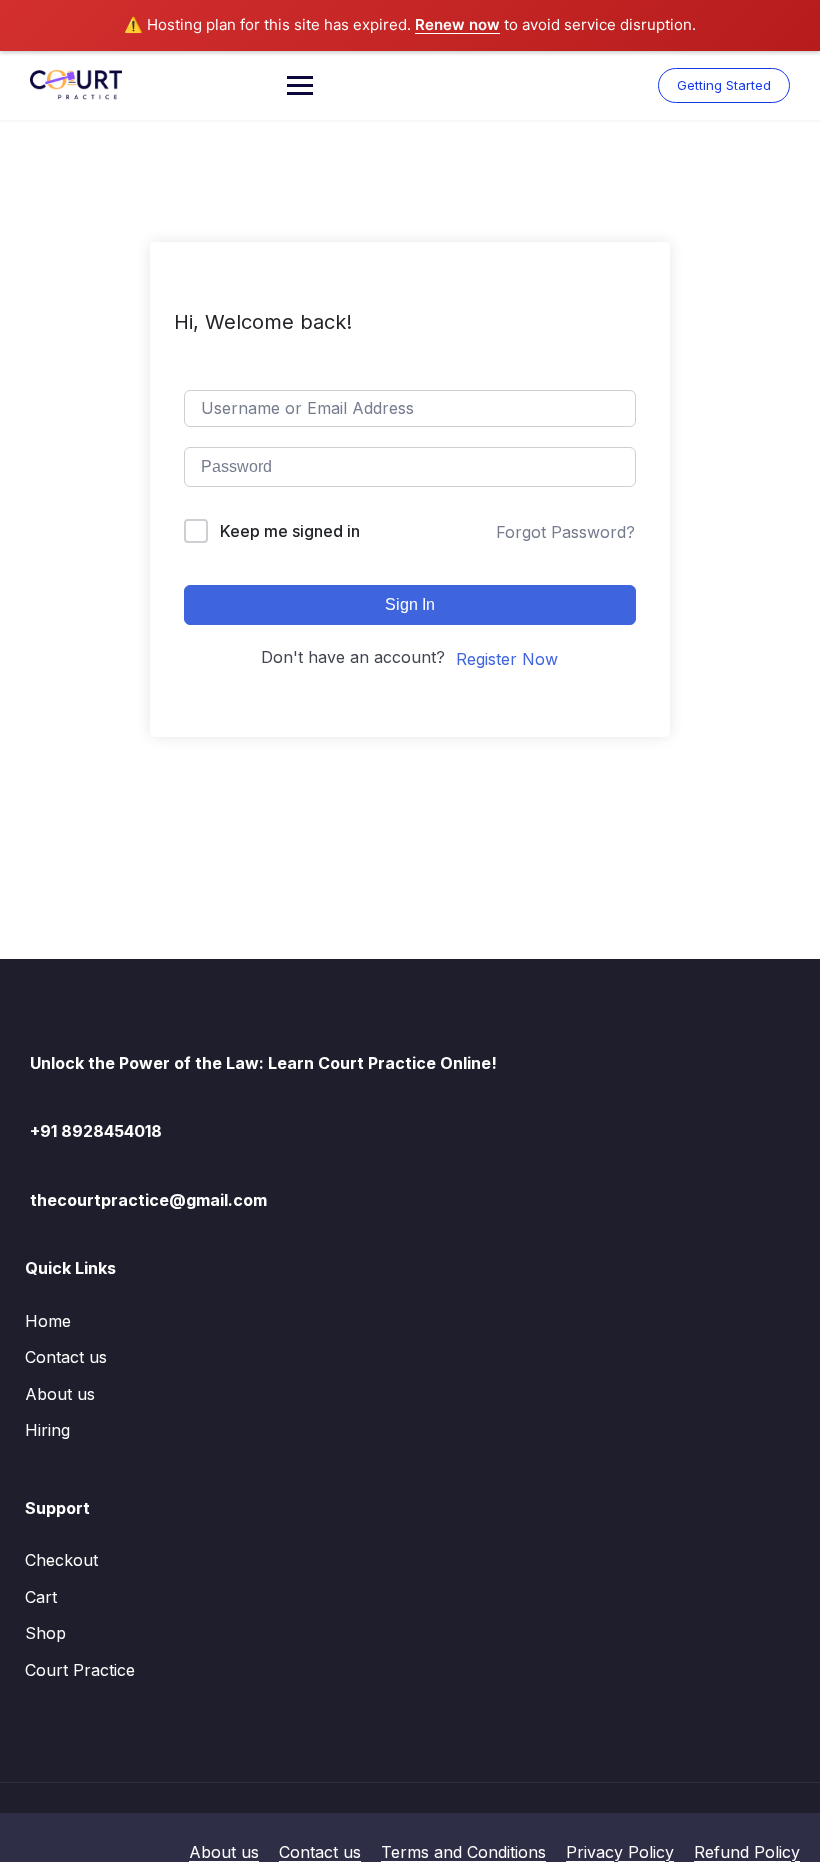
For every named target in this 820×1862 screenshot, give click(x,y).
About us (60, 1394)
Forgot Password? (565, 532)
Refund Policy (747, 1852)
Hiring (47, 1430)
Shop (45, 1633)
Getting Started (724, 85)
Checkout (61, 1560)
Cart (41, 1597)
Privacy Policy (620, 1852)
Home (48, 1321)
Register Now (507, 659)
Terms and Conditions (463, 1852)
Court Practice (80, 1670)
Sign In (410, 604)
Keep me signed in (290, 531)
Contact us (66, 1357)
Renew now (457, 24)
